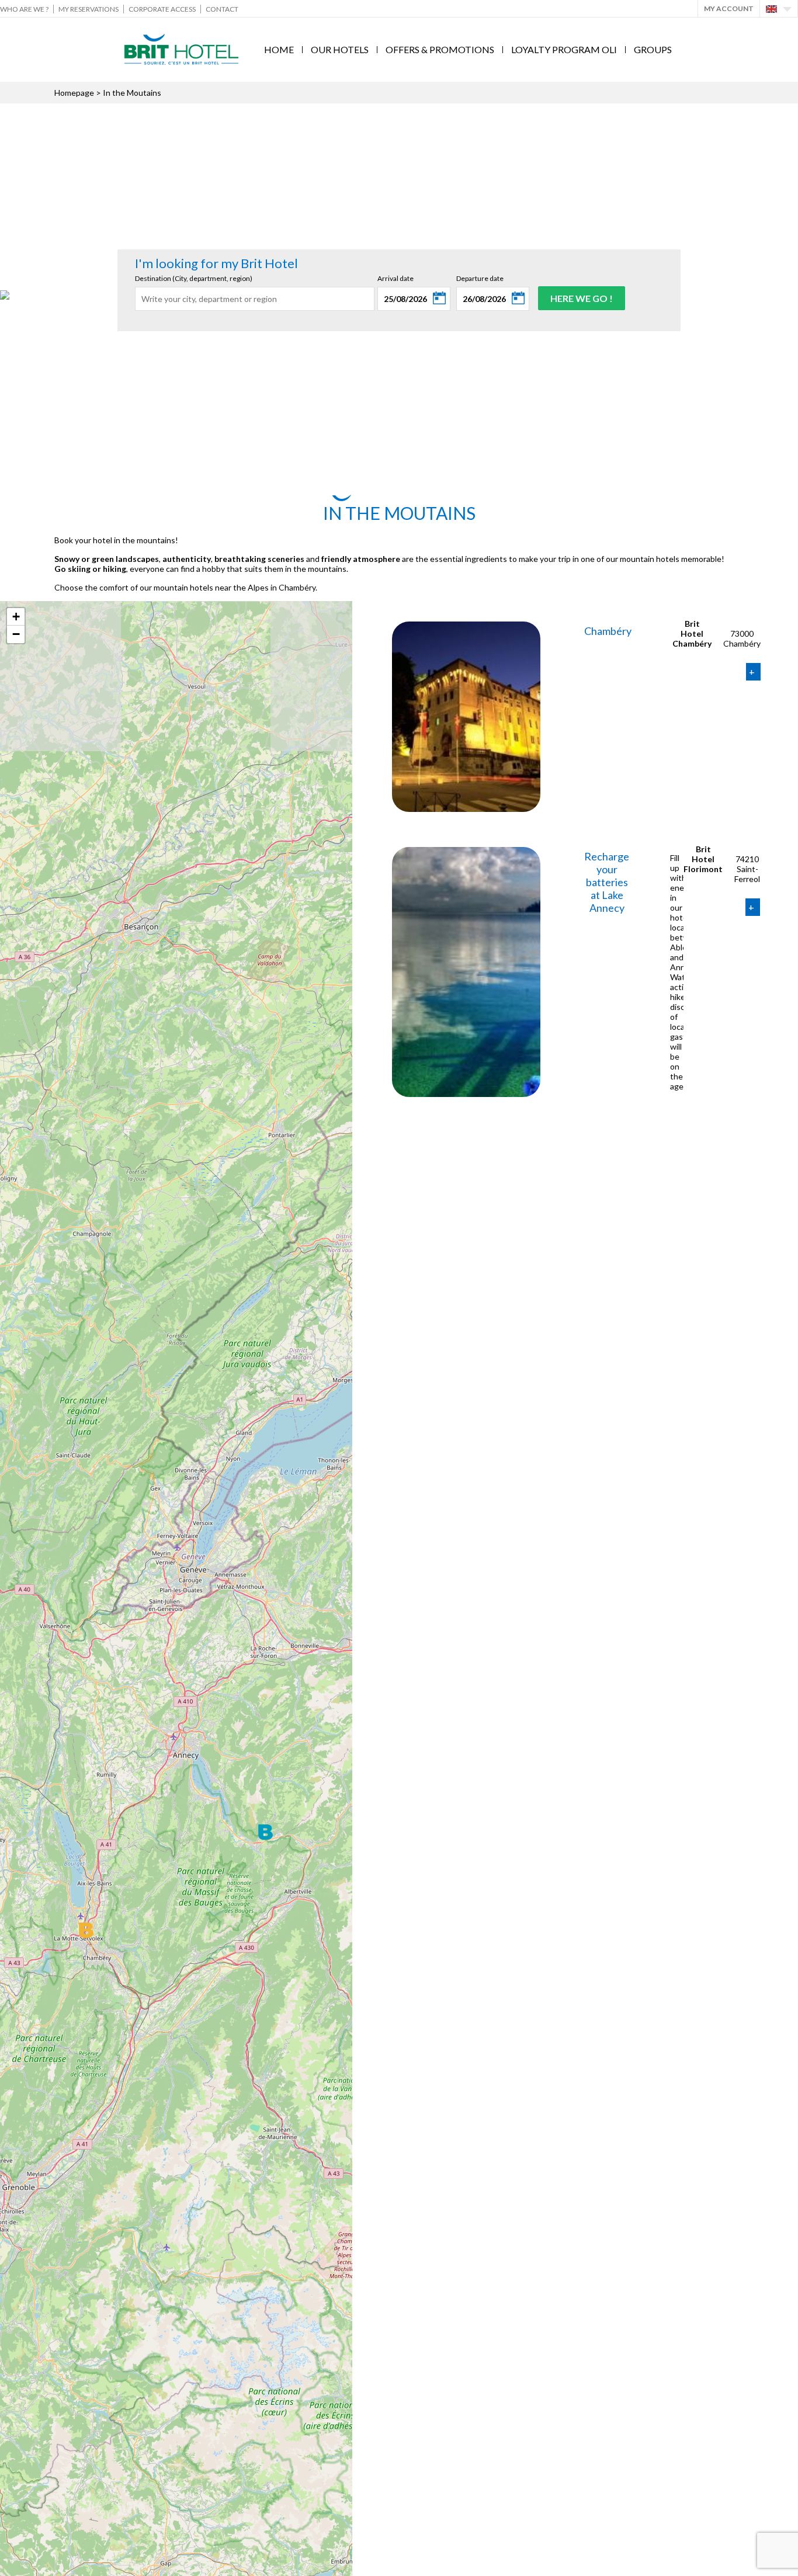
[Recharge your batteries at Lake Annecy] (466, 852)
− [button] (16, 634)
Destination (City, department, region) (194, 278)
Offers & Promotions (440, 49)
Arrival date (395, 278)
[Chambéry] (466, 626)
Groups (653, 49)
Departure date (480, 278)
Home (279, 49)
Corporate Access (162, 9)
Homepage (74, 93)
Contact (222, 9)
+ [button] (16, 617)
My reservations (89, 9)
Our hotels (340, 49)
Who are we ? (24, 9)
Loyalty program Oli (564, 49)
